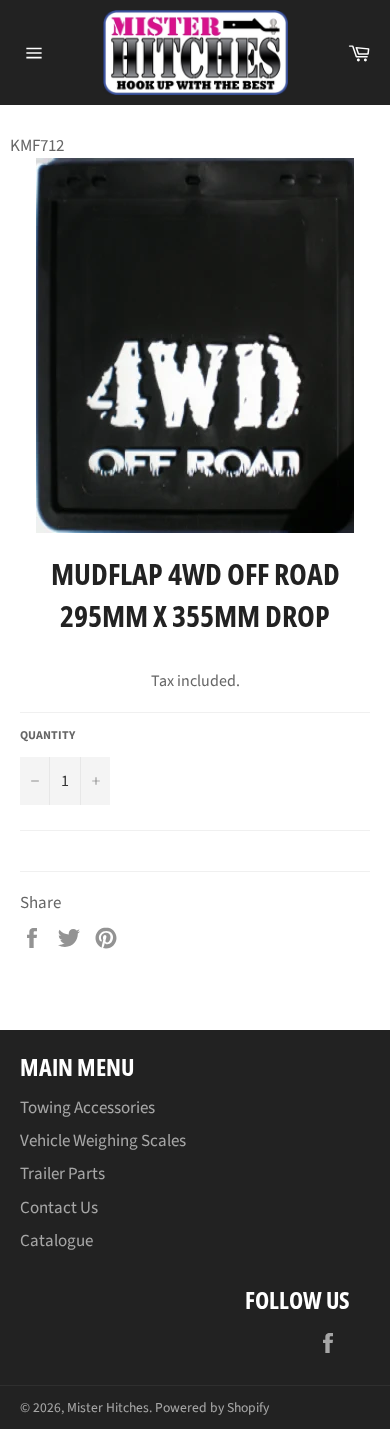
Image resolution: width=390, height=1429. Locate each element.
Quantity (47, 736)
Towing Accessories (87, 1108)
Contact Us (59, 1208)
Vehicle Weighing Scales (103, 1141)
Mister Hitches (108, 1407)
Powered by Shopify (212, 1407)
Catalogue (56, 1241)
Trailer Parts (62, 1174)
